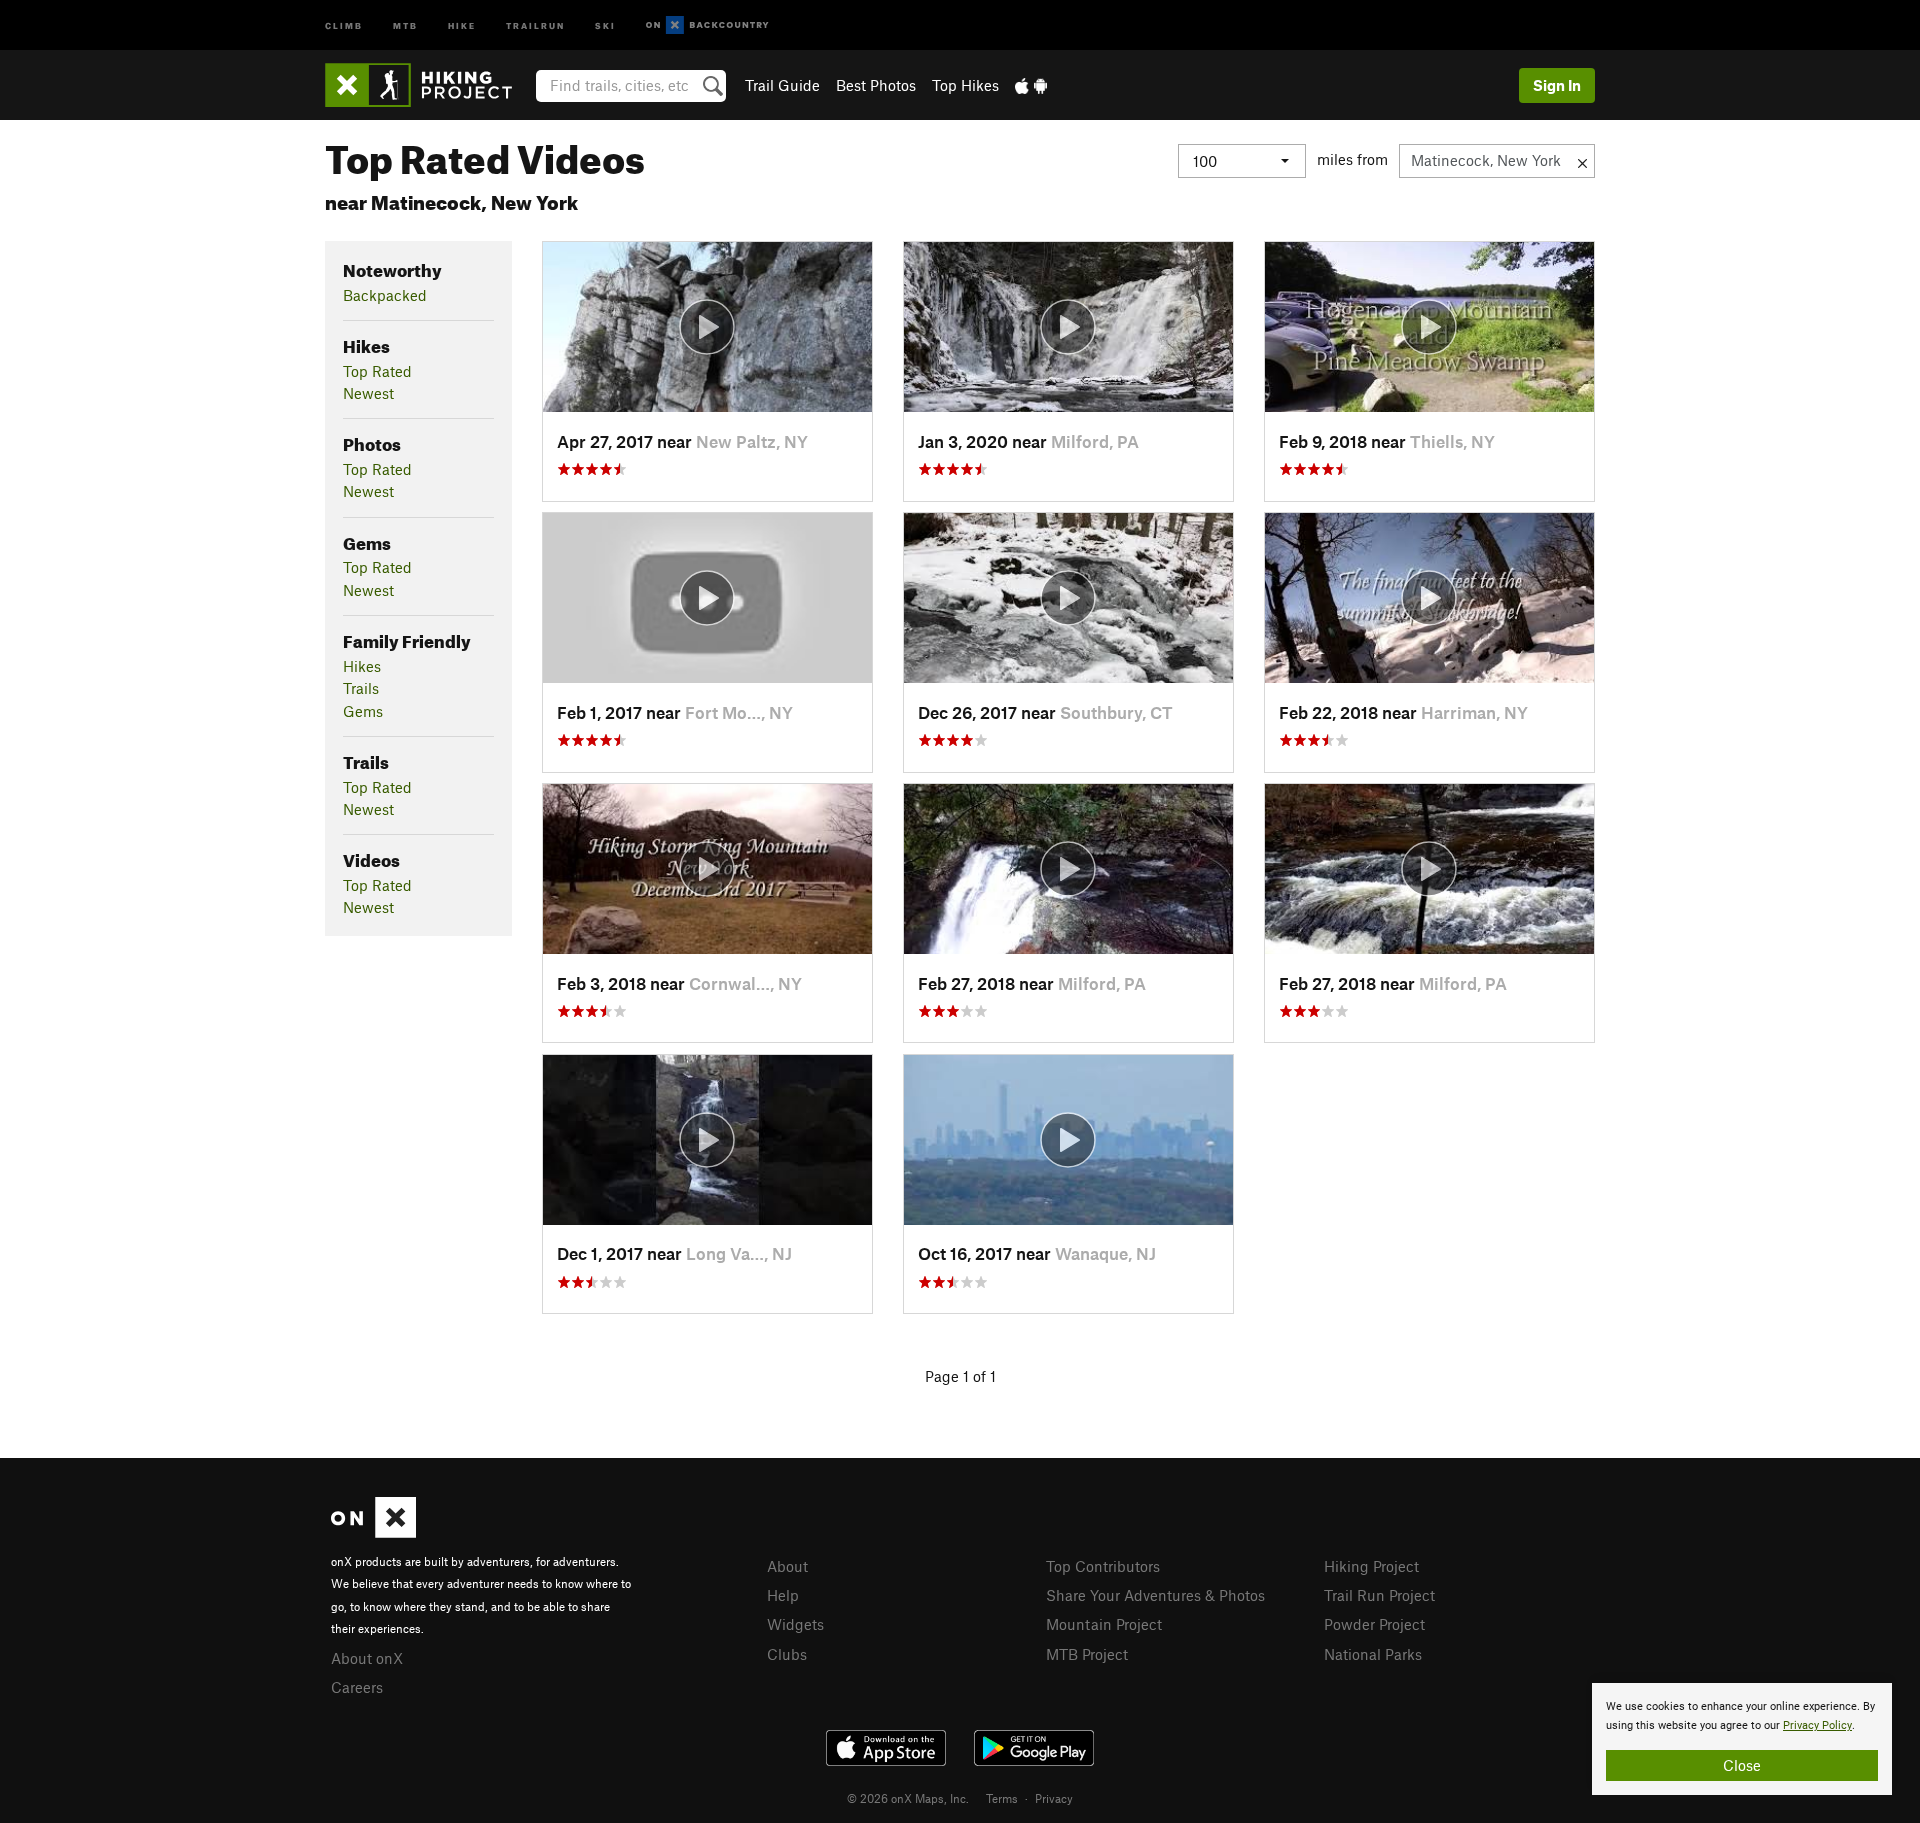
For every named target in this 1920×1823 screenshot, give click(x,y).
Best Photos (876, 85)
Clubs (787, 1654)
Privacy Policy (1817, 1725)
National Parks (1373, 1654)
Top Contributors (1103, 1566)
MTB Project (1087, 1654)
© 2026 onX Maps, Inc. (908, 1798)
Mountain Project (1104, 1624)
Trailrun (535, 24)
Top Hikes (965, 85)
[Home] (428, 85)
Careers (357, 1687)
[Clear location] (1582, 161)
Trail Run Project (1379, 1595)
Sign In (1557, 85)
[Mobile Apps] (1031, 85)
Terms (1002, 1798)
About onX (367, 1658)
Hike (462, 24)
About (787, 1566)
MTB (405, 24)
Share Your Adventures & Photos (1155, 1595)
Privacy (1054, 1798)
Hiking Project (1371, 1566)
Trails (361, 688)
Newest (368, 393)
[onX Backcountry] (707, 25)
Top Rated (377, 371)
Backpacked (385, 295)
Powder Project (1374, 1624)
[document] (1742, 1739)
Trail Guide (782, 85)
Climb (344, 24)
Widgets (795, 1624)
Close (1742, 1765)
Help (783, 1595)
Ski (605, 24)
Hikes (362, 666)
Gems (363, 711)
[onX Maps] (373, 1532)
